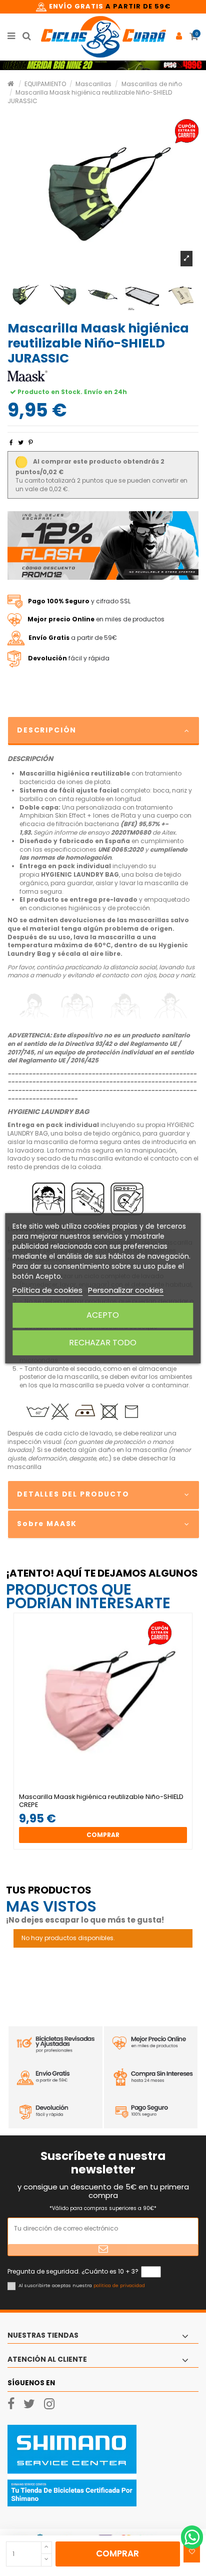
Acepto (103, 1315)
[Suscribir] (103, 2250)
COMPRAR (117, 2553)
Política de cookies (47, 1290)
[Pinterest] (31, 442)
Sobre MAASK (47, 1524)
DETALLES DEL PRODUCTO (73, 1494)
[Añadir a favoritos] (192, 2552)
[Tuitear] (21, 442)
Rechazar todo (103, 1343)
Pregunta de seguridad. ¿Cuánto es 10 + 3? (73, 2272)
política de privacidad (119, 2285)
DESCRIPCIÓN (47, 730)
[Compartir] (11, 442)
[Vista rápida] (109, 1790)
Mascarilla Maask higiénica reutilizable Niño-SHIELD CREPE (101, 1801)
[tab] (103, 731)
